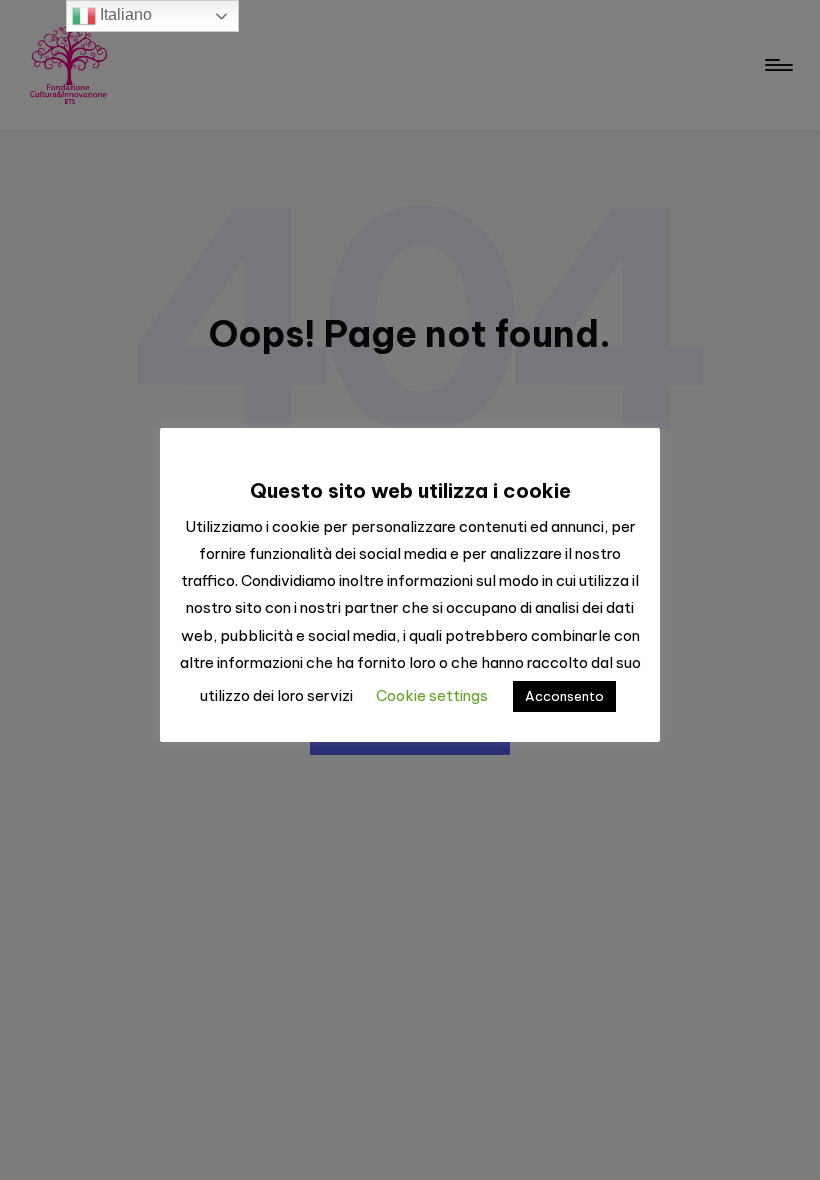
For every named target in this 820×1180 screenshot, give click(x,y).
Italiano (124, 14)
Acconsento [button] (564, 696)
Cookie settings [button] (432, 695)
